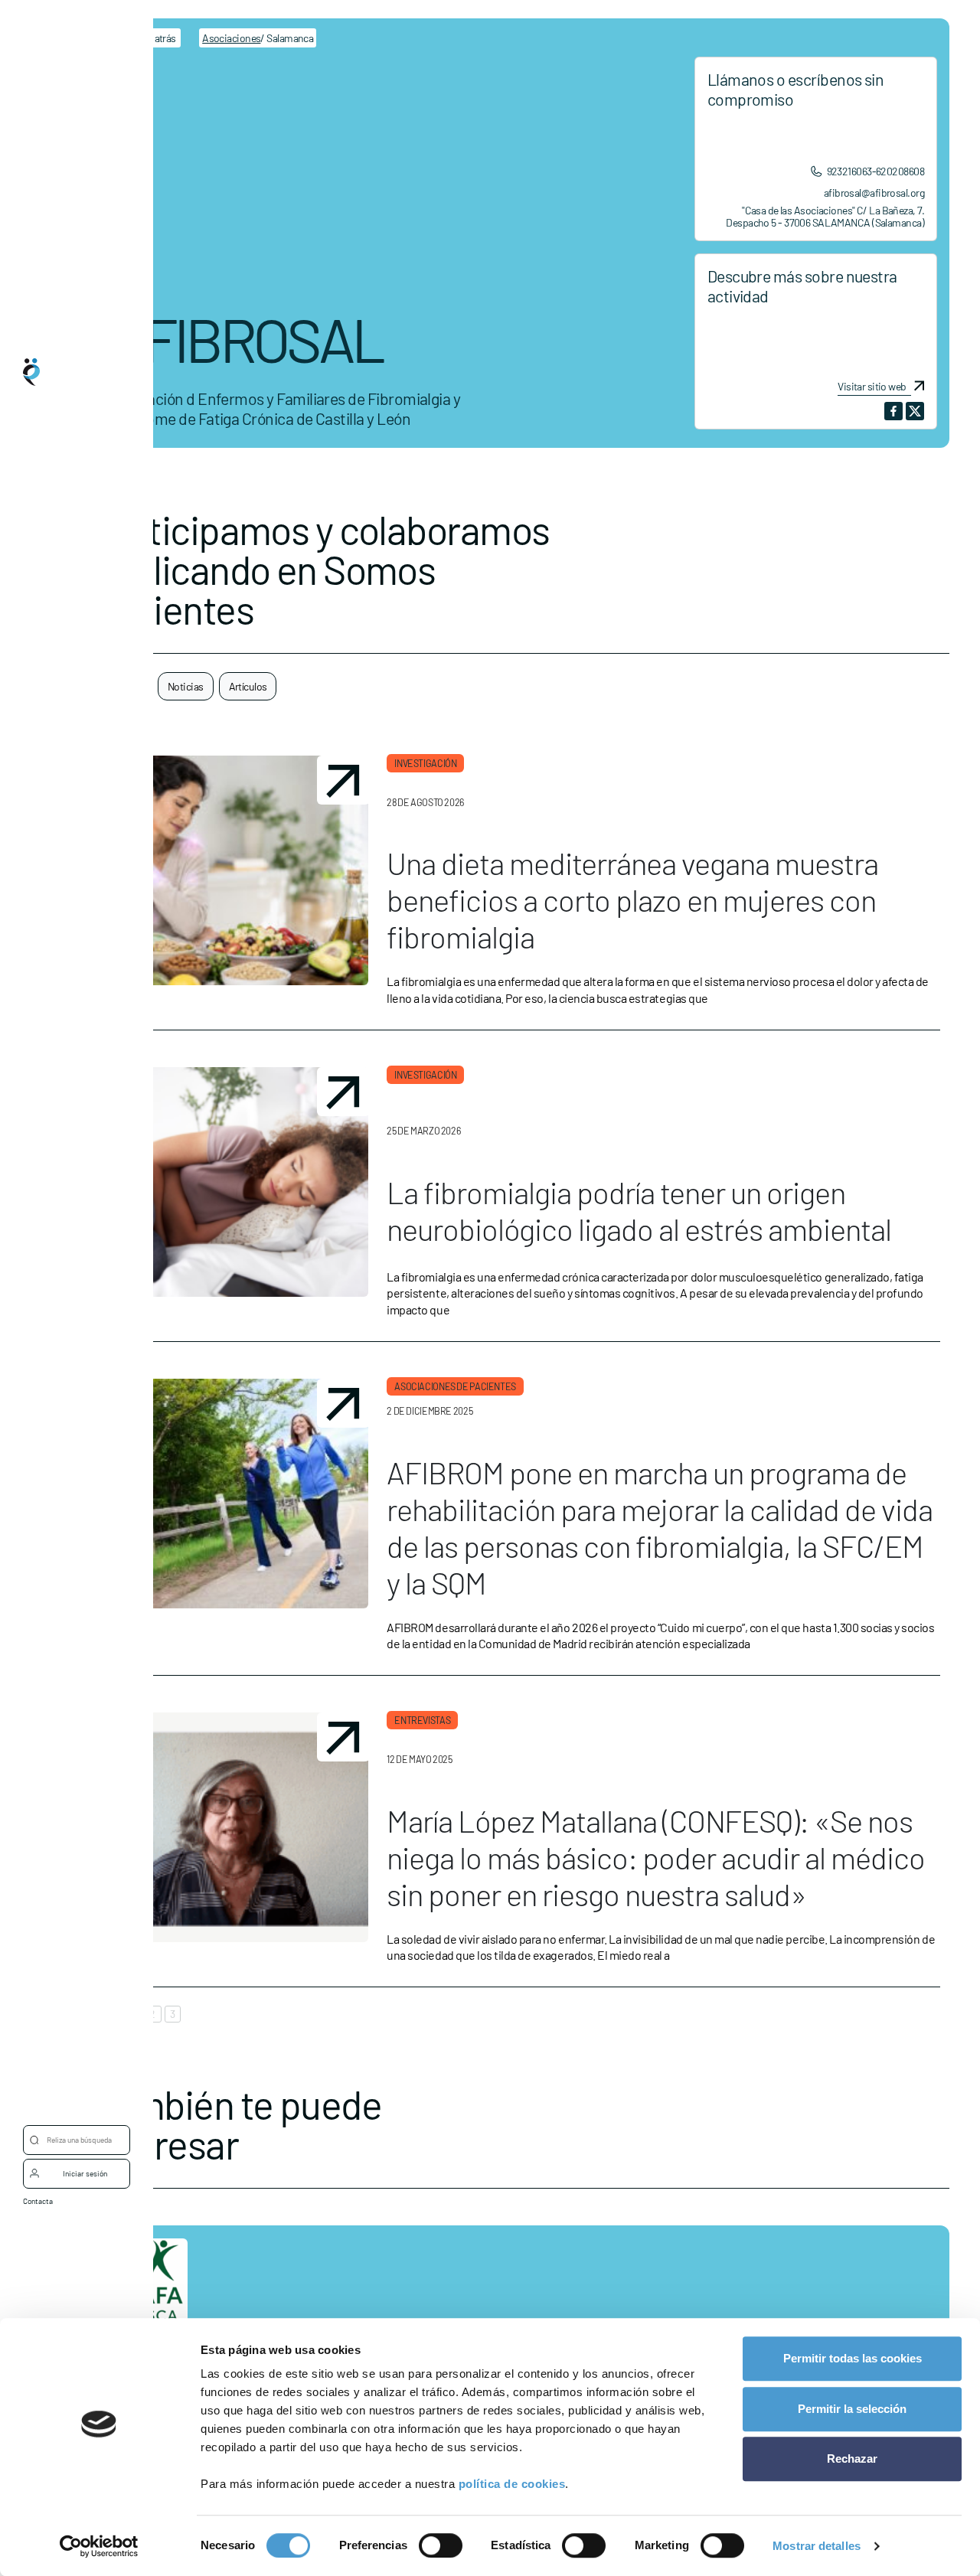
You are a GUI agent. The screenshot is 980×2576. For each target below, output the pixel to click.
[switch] (441, 2545)
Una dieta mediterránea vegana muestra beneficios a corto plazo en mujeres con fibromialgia (632, 933)
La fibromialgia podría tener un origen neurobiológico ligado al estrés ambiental (639, 1210)
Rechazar (852, 2458)
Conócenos (72, 1209)
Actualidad (72, 1392)
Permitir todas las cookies (853, 2358)
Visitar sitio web (872, 387)
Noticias (186, 686)
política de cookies (512, 2484)
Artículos (248, 686)
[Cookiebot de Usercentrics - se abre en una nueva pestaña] (99, 2546)
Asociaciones (77, 1331)
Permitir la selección (852, 2409)
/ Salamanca (258, 38)
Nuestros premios (86, 1454)
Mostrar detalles (817, 2546)
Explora (66, 1270)
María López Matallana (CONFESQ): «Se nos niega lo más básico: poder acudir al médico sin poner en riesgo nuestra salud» (656, 1868)
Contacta (38, 2201)
